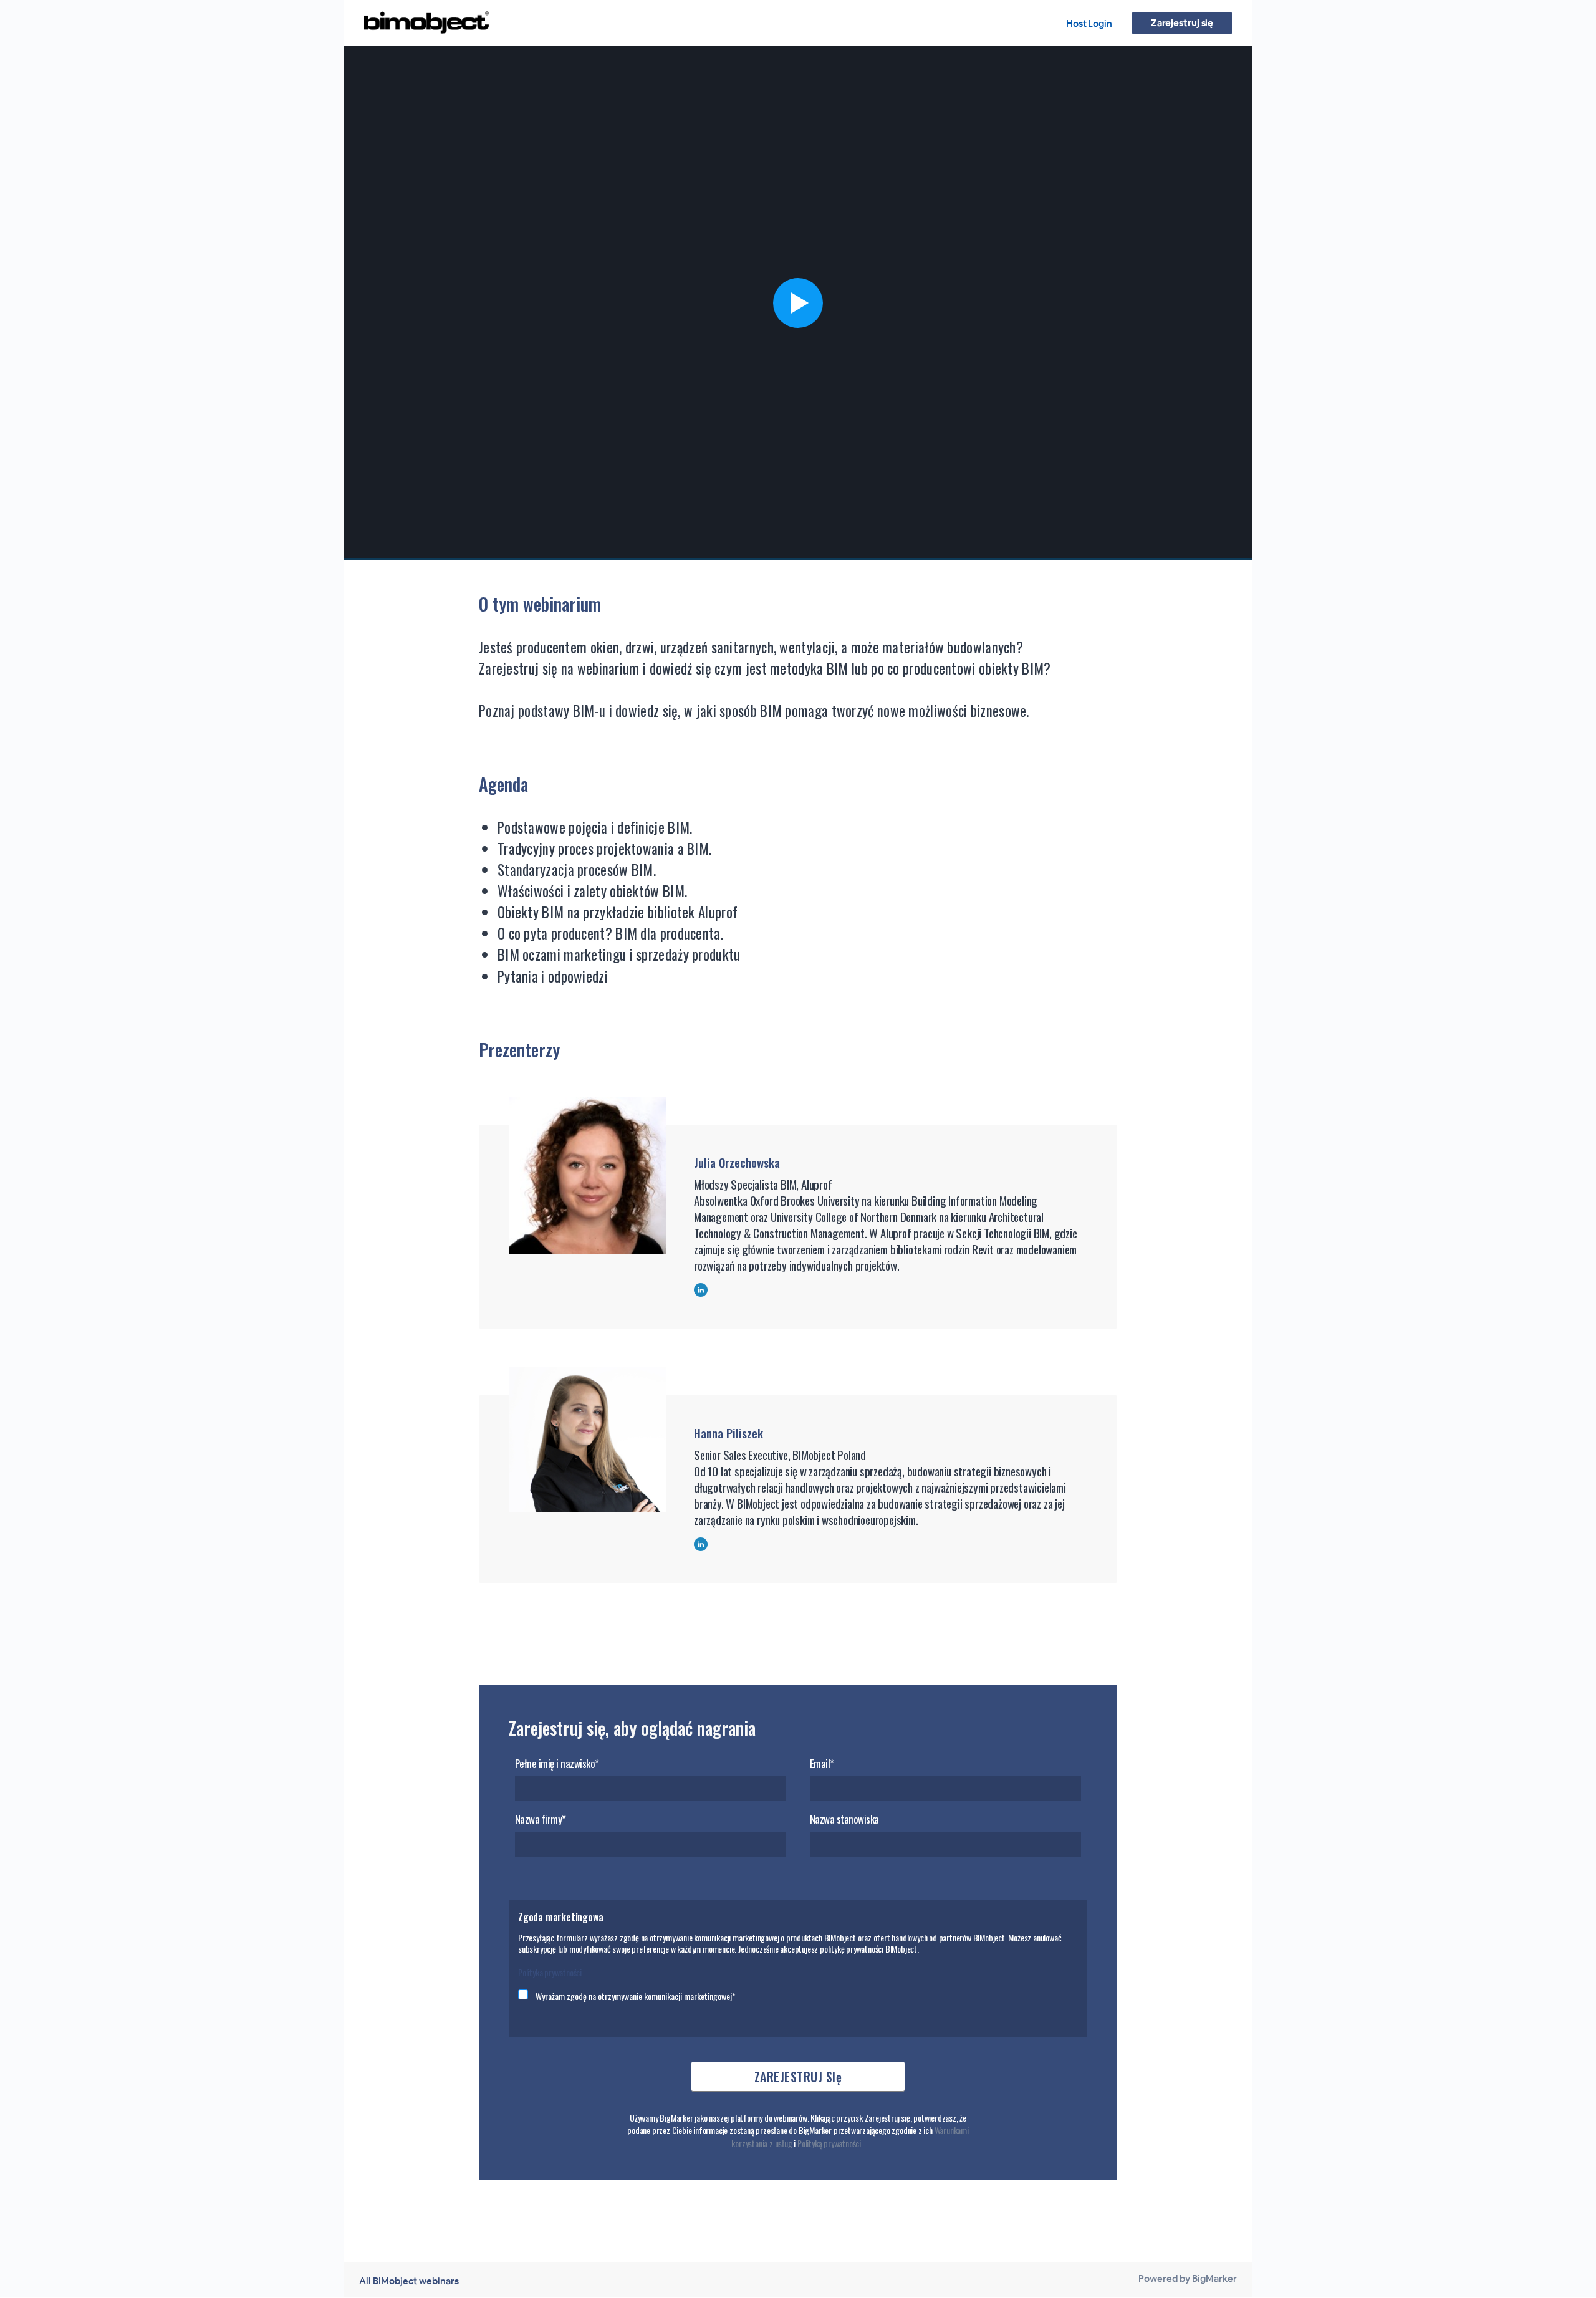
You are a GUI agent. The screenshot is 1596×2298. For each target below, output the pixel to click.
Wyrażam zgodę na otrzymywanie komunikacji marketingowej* (636, 1996)
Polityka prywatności (550, 1972)
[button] (798, 303)
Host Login (1089, 23)
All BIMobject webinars (409, 2281)
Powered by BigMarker (1188, 2278)
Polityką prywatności (830, 2143)
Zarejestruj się (1182, 23)
